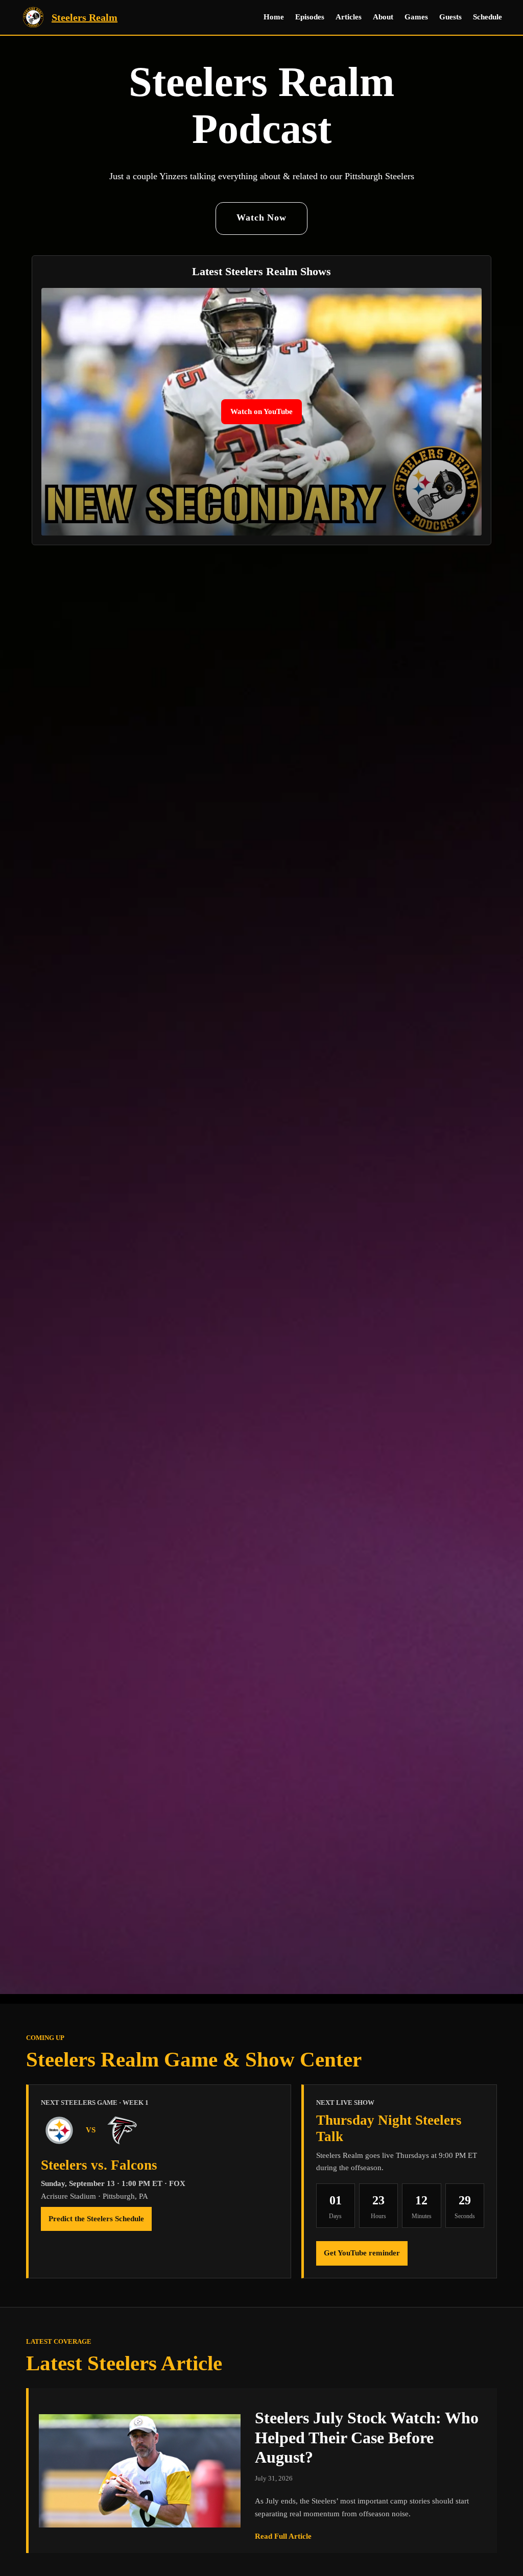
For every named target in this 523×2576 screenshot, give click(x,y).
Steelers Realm (85, 17)
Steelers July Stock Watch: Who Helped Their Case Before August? (367, 2437)
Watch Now (261, 217)
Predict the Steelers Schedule (96, 2219)
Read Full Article (283, 2537)
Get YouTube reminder (362, 2253)
